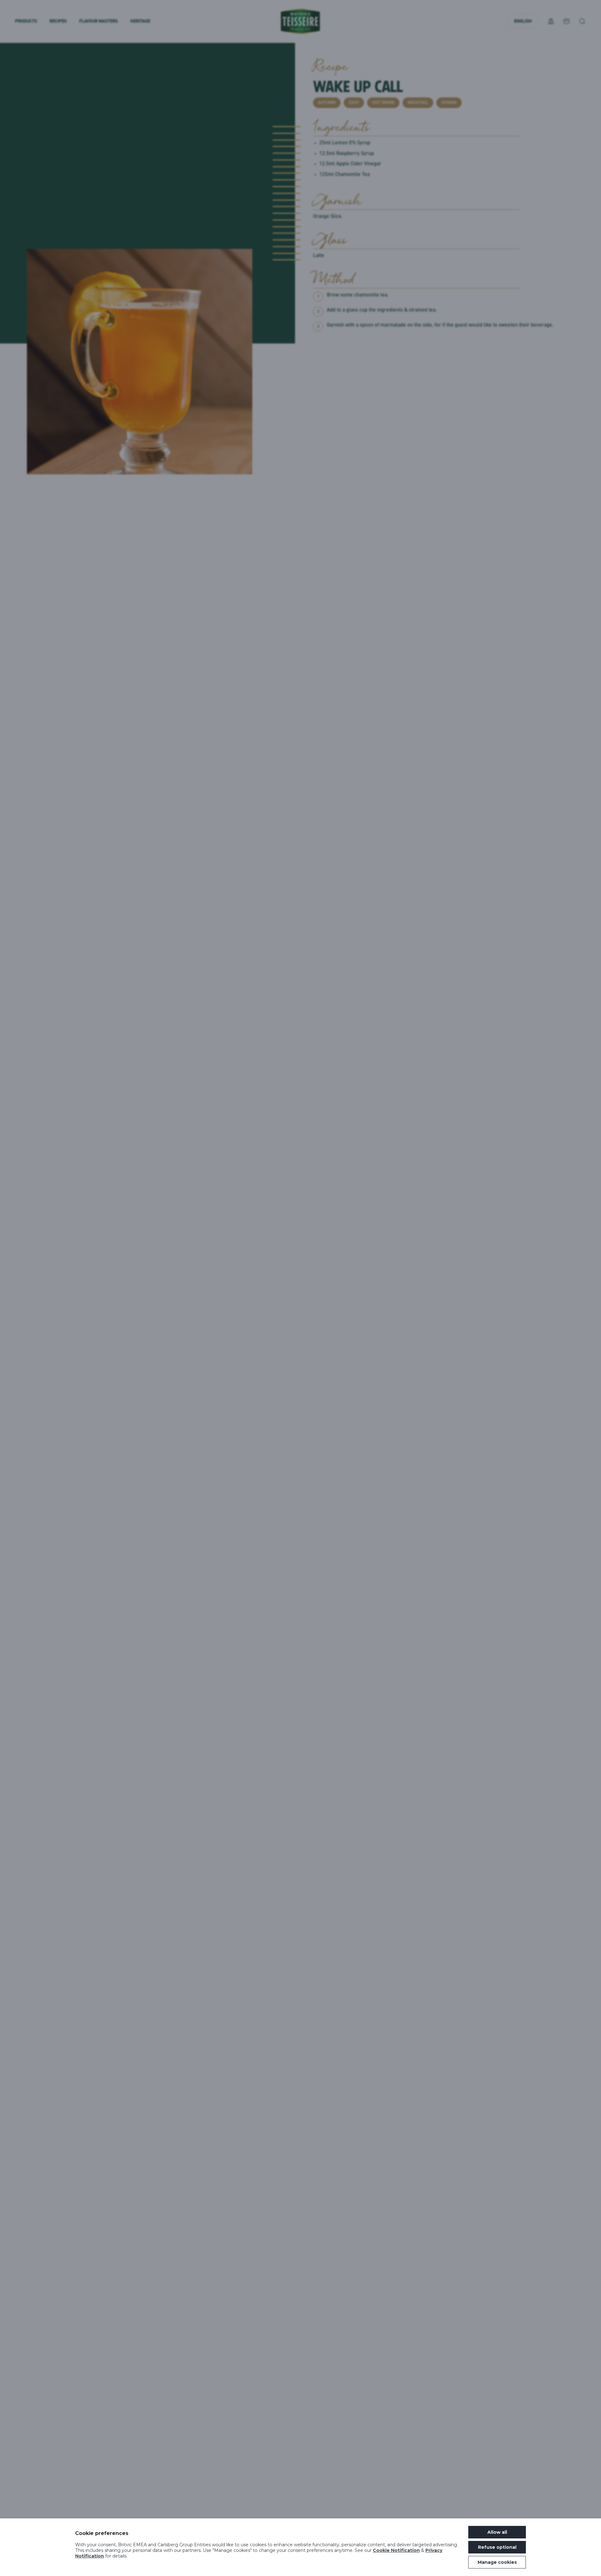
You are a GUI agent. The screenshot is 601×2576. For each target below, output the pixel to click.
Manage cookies (497, 2562)
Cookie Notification (396, 2550)
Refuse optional (497, 2547)
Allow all (497, 2532)
